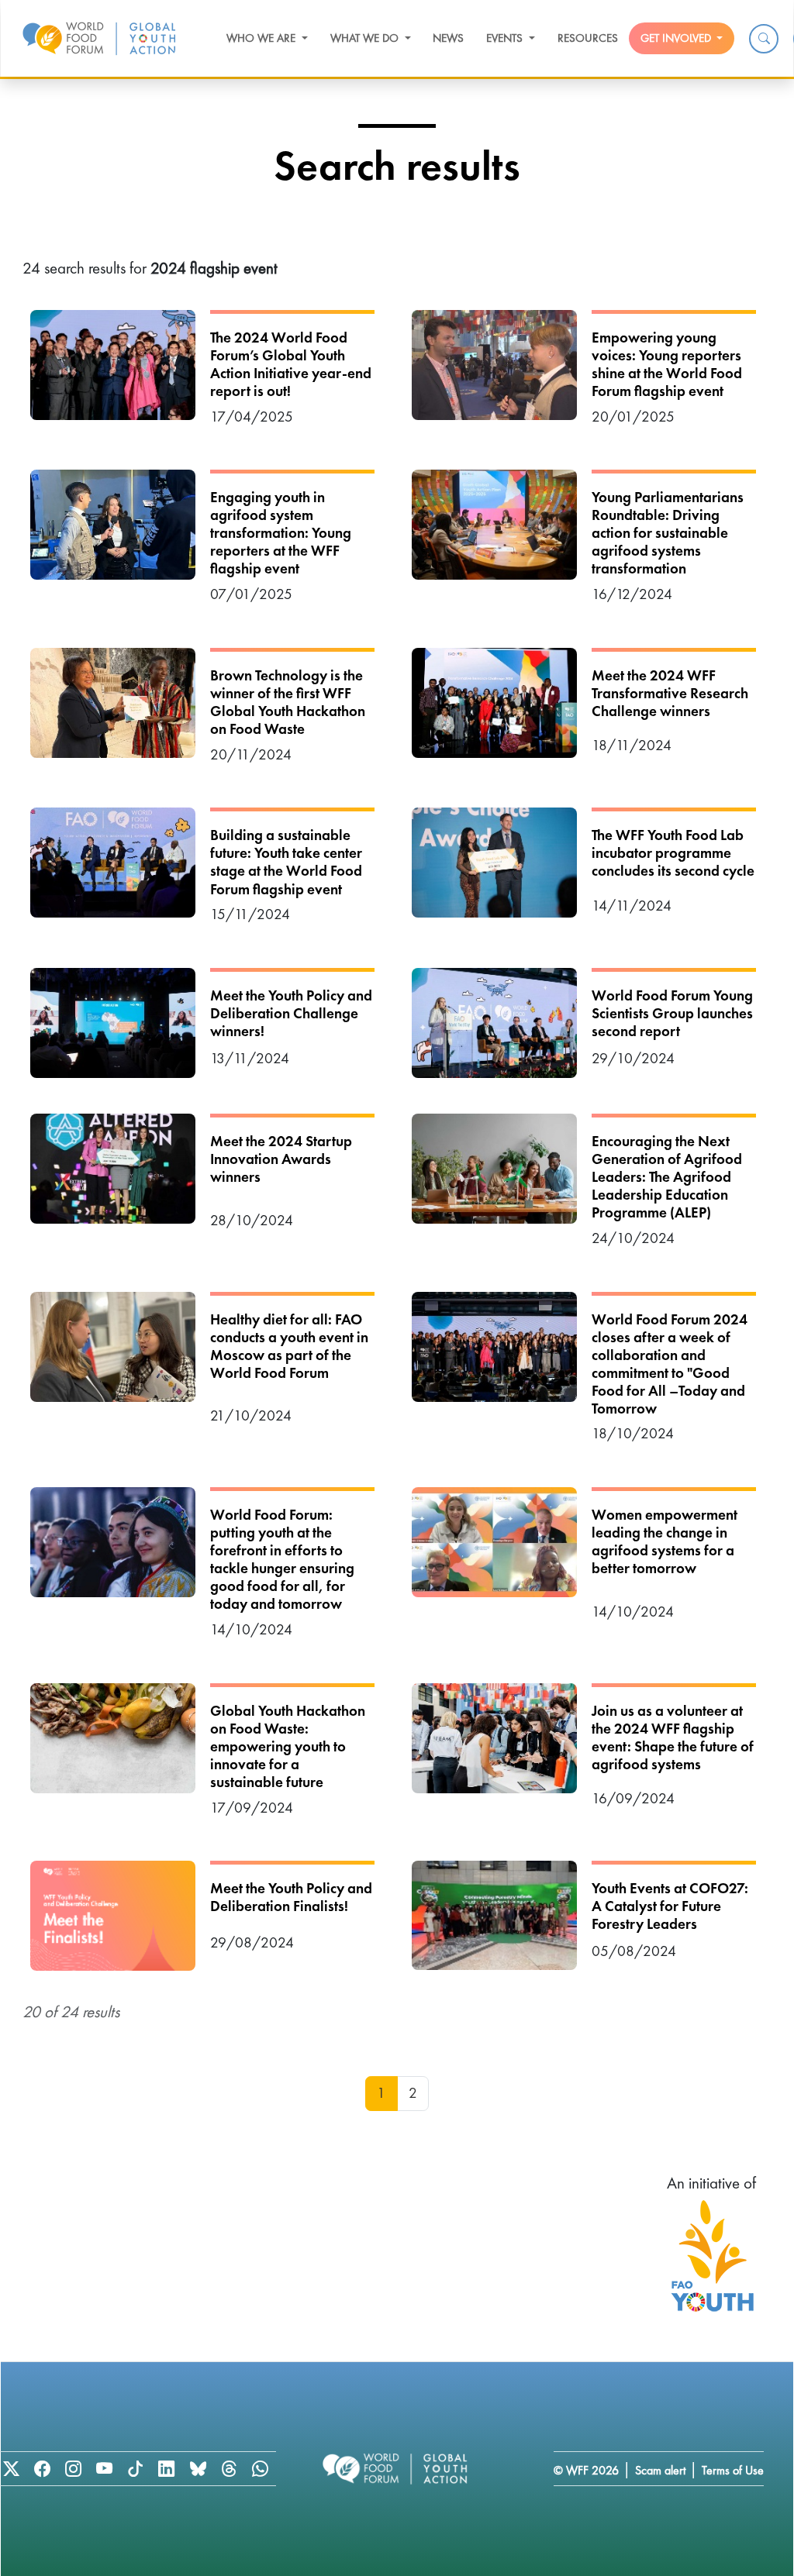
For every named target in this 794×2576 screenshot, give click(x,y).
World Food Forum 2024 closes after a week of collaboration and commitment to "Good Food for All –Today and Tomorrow (670, 1364)
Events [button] (506, 38)
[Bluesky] (198, 2469)
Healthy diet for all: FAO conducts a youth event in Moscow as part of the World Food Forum (289, 1346)
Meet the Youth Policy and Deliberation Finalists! (291, 1897)
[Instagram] (73, 2469)
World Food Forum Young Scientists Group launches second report (672, 1013)
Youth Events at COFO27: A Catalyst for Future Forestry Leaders (670, 1906)
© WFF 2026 (586, 2470)
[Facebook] (42, 2469)
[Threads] (229, 2469)
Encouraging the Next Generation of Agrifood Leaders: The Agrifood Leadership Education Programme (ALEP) (667, 1177)
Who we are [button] (262, 38)
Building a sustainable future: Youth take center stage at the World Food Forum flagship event (286, 862)
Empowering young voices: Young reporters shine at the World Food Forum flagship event (667, 364)
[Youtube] (104, 2469)
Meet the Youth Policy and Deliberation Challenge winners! (291, 1013)
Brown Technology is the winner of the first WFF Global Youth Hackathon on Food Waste (288, 702)
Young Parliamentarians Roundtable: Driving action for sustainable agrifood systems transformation (668, 533)
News (448, 38)
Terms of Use (733, 2470)
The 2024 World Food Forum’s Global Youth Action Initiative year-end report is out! (291, 364)
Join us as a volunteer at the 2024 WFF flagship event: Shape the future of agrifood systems (673, 1737)
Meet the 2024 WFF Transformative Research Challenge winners (670, 693)
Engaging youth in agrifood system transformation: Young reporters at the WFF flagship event (281, 533)
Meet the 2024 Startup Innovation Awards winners (281, 1159)
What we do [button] (366, 38)
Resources (588, 38)
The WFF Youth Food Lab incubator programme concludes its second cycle (673, 853)
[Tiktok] (136, 2469)
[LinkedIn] (167, 2469)
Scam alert (660, 2470)
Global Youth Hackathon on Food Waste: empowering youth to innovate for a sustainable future (288, 1746)
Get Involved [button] (677, 38)
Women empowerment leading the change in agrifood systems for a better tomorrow (665, 1541)
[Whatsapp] (260, 2469)
